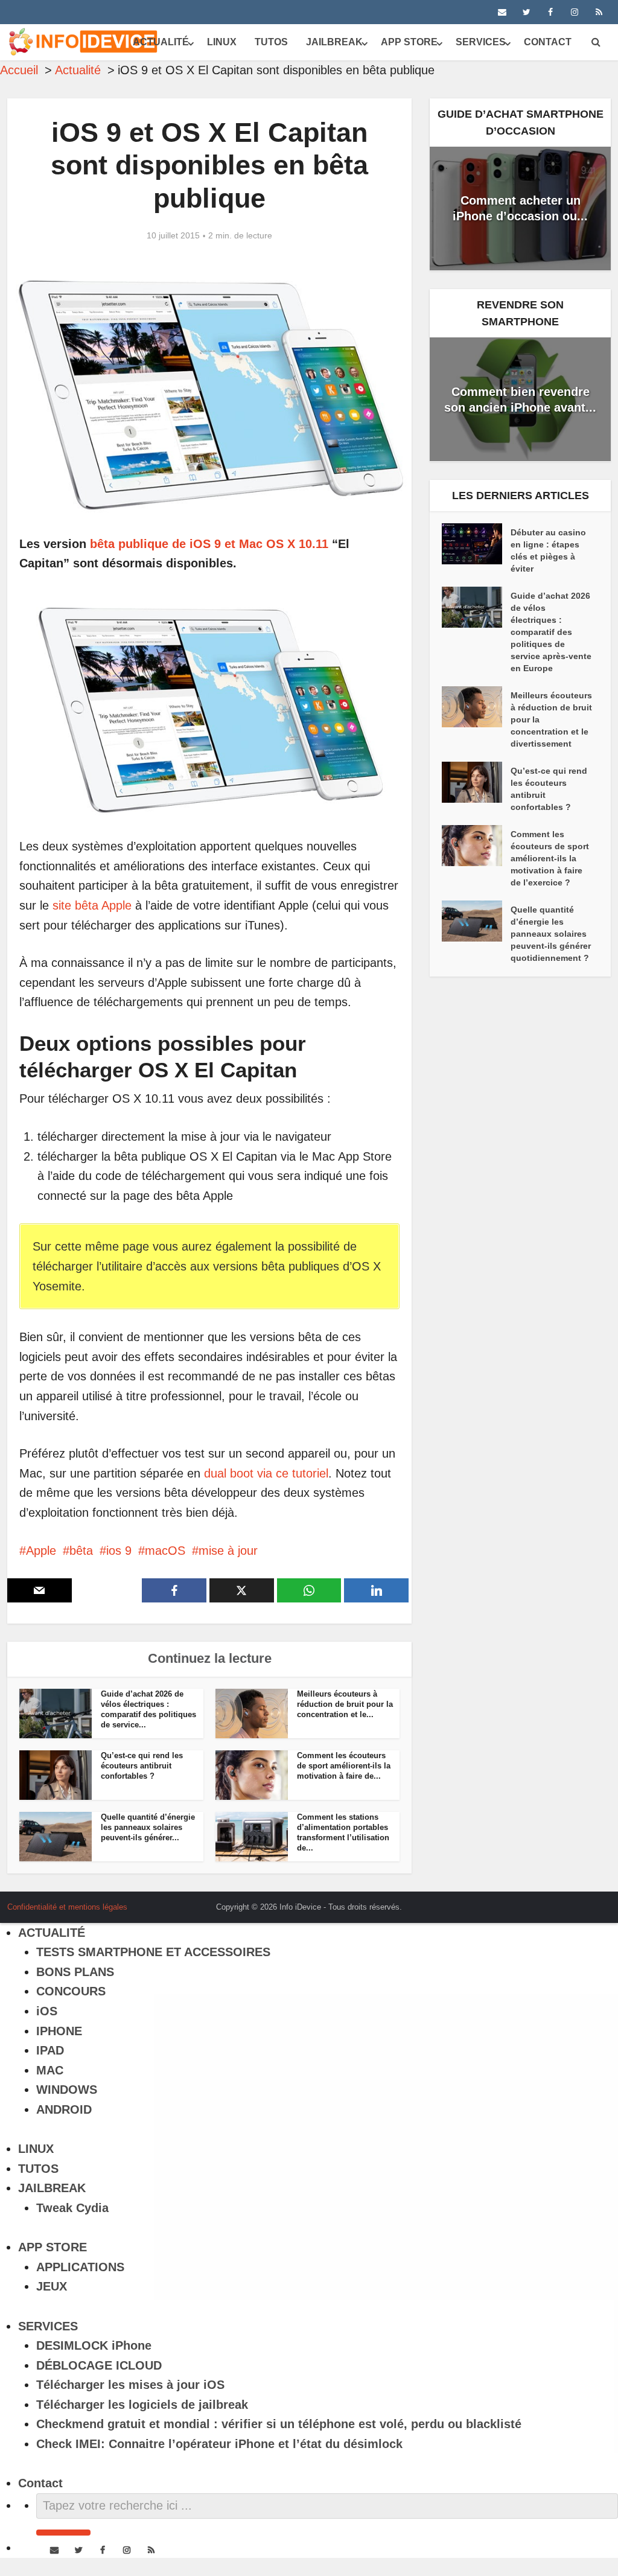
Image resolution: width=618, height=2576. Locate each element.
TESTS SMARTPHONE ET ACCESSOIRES (153, 1952)
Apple (41, 1551)
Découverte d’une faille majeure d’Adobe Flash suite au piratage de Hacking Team (297, 1902)
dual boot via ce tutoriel (266, 1473)
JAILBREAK (334, 42)
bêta (81, 1551)
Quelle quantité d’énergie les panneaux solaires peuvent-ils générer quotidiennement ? (551, 934)
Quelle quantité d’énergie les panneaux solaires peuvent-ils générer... (148, 1827)
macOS (165, 1551)
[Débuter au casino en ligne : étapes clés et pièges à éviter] (476, 544)
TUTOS (271, 42)
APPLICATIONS (80, 2267)
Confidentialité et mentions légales (67, 1907)
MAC (50, 2070)
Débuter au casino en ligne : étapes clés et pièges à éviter (548, 550)
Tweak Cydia (72, 2208)
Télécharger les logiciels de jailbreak (142, 2405)
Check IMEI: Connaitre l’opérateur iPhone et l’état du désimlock (219, 2444)
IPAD (50, 2050)
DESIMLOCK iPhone (94, 2345)
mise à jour (228, 1551)
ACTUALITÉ (161, 42)
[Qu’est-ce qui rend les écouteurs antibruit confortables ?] (476, 782)
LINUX (222, 42)
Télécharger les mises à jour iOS (130, 2385)
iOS (47, 2011)
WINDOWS (67, 2090)
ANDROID (64, 2109)
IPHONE (59, 2031)
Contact (548, 42)
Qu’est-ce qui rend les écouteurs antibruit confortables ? (142, 1766)
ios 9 (119, 1551)
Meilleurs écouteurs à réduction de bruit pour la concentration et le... (345, 1704)
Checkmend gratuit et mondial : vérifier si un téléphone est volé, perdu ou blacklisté (279, 2424)
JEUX (52, 2286)
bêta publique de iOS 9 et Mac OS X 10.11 (209, 544)
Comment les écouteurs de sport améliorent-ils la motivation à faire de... (344, 1766)
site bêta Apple (92, 905)
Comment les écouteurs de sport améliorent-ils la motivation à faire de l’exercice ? (550, 858)
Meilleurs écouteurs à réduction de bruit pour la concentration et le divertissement (551, 719)
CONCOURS (71, 1991)
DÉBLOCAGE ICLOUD (99, 2365)
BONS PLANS (75, 1972)
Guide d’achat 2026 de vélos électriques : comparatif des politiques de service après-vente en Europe (551, 632)
